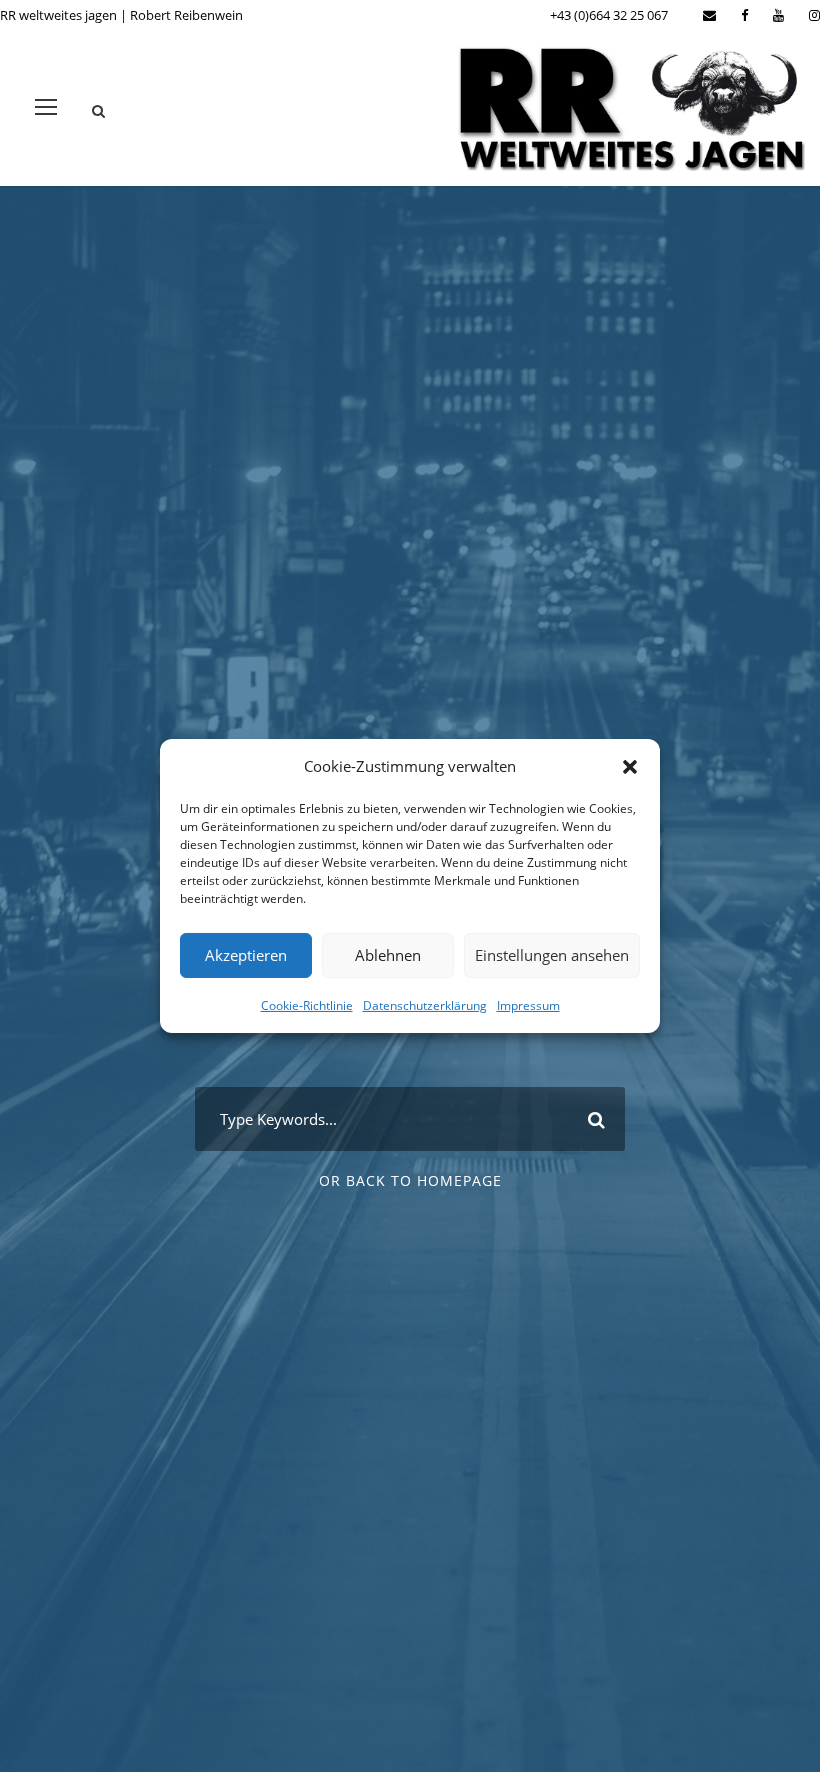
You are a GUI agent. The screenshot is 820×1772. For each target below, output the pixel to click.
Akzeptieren (246, 955)
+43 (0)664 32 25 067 (609, 15)
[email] (709, 15)
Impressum (528, 1004)
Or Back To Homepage (410, 1180)
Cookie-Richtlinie (307, 1004)
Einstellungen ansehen (552, 955)
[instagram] (814, 15)
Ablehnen (388, 955)
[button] (630, 767)
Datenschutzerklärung (425, 1004)
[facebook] (744, 15)
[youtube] (778, 15)
